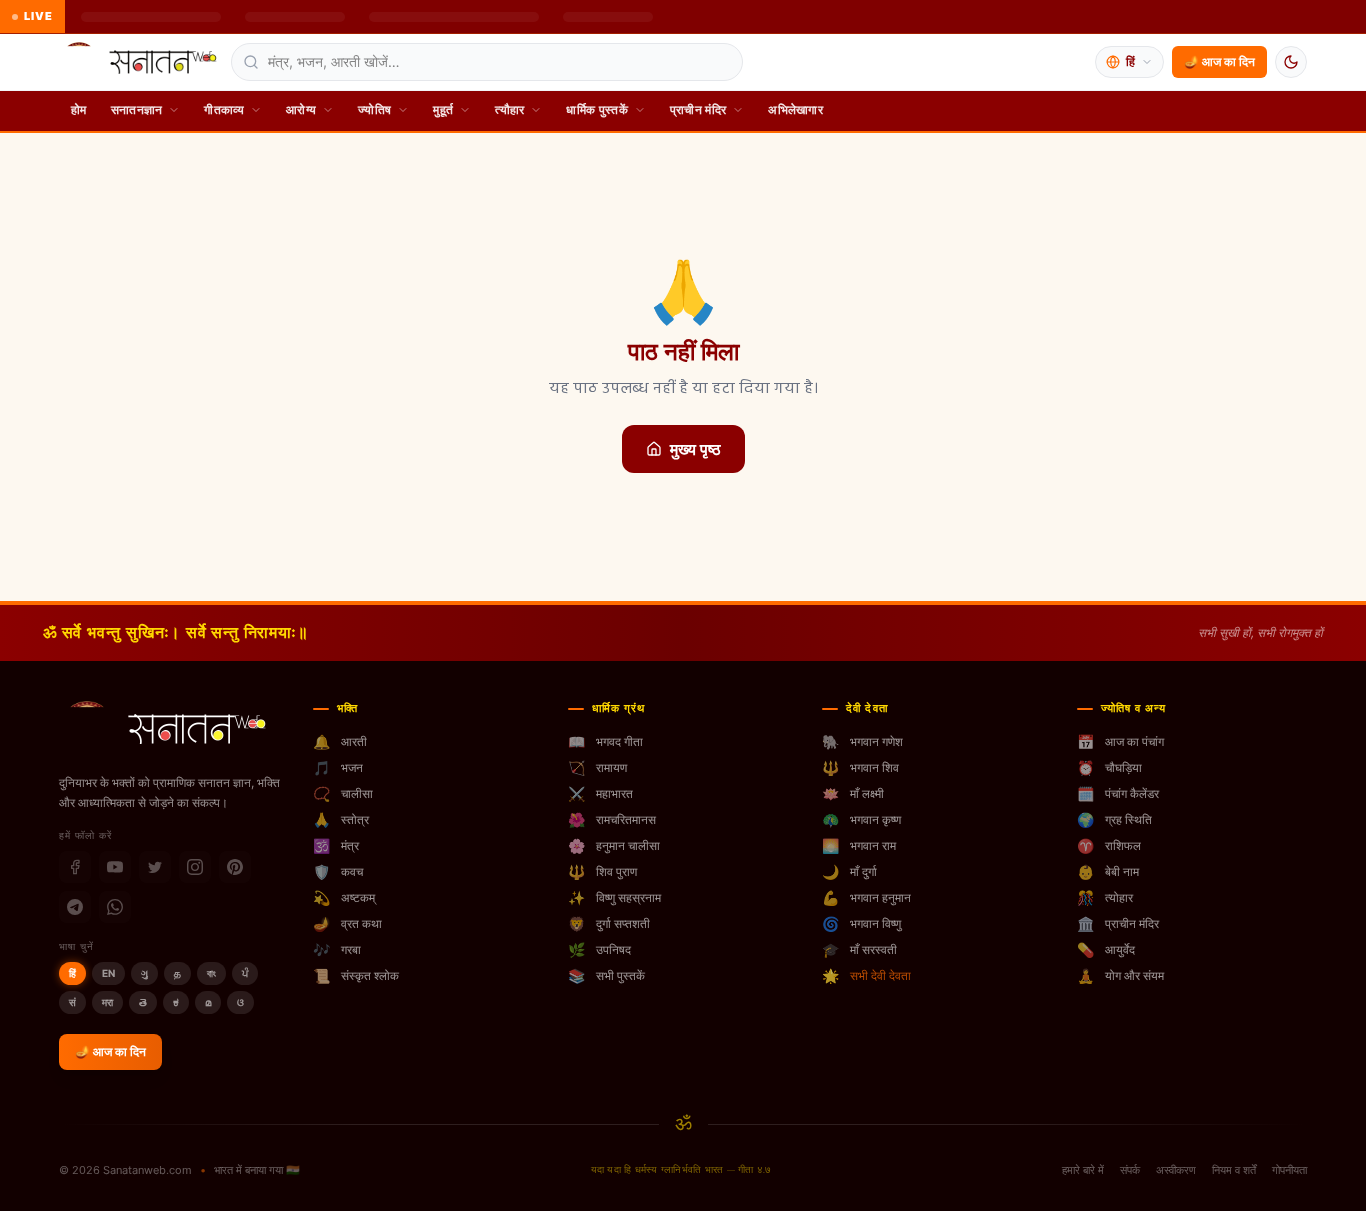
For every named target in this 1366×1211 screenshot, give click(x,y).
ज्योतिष (374, 109)
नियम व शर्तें (1234, 1170)
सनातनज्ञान (137, 109)
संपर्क (1130, 1170)
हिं (72, 973)
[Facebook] (75, 867)
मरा (107, 1002)
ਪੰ (245, 973)
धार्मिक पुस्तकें (596, 109)
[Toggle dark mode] (1291, 62)
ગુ (144, 973)
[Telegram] (75, 907)
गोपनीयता (1289, 1170)
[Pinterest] (235, 867)
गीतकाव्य (224, 109)
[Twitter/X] (155, 867)
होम (79, 109)
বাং (211, 973)
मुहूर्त (443, 109)
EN (108, 973)
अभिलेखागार (795, 109)
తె (143, 1002)
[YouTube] (115, 867)
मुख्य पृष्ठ (695, 449)
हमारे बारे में (1083, 1170)
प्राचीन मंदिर (698, 109)
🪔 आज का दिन (1219, 61)
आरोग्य (301, 109)
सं (72, 1002)
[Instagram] (195, 867)
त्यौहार (509, 109)
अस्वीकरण (1176, 1170)
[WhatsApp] (115, 907)
